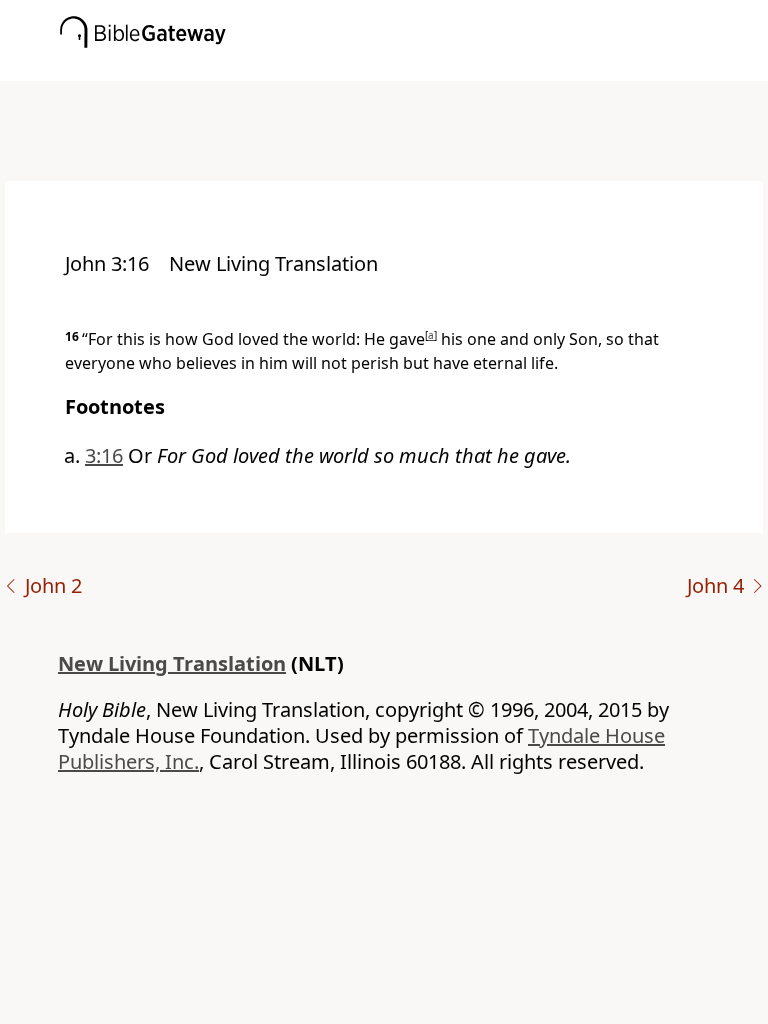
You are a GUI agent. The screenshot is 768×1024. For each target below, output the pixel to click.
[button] (414, 67)
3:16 (104, 455)
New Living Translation (172, 663)
